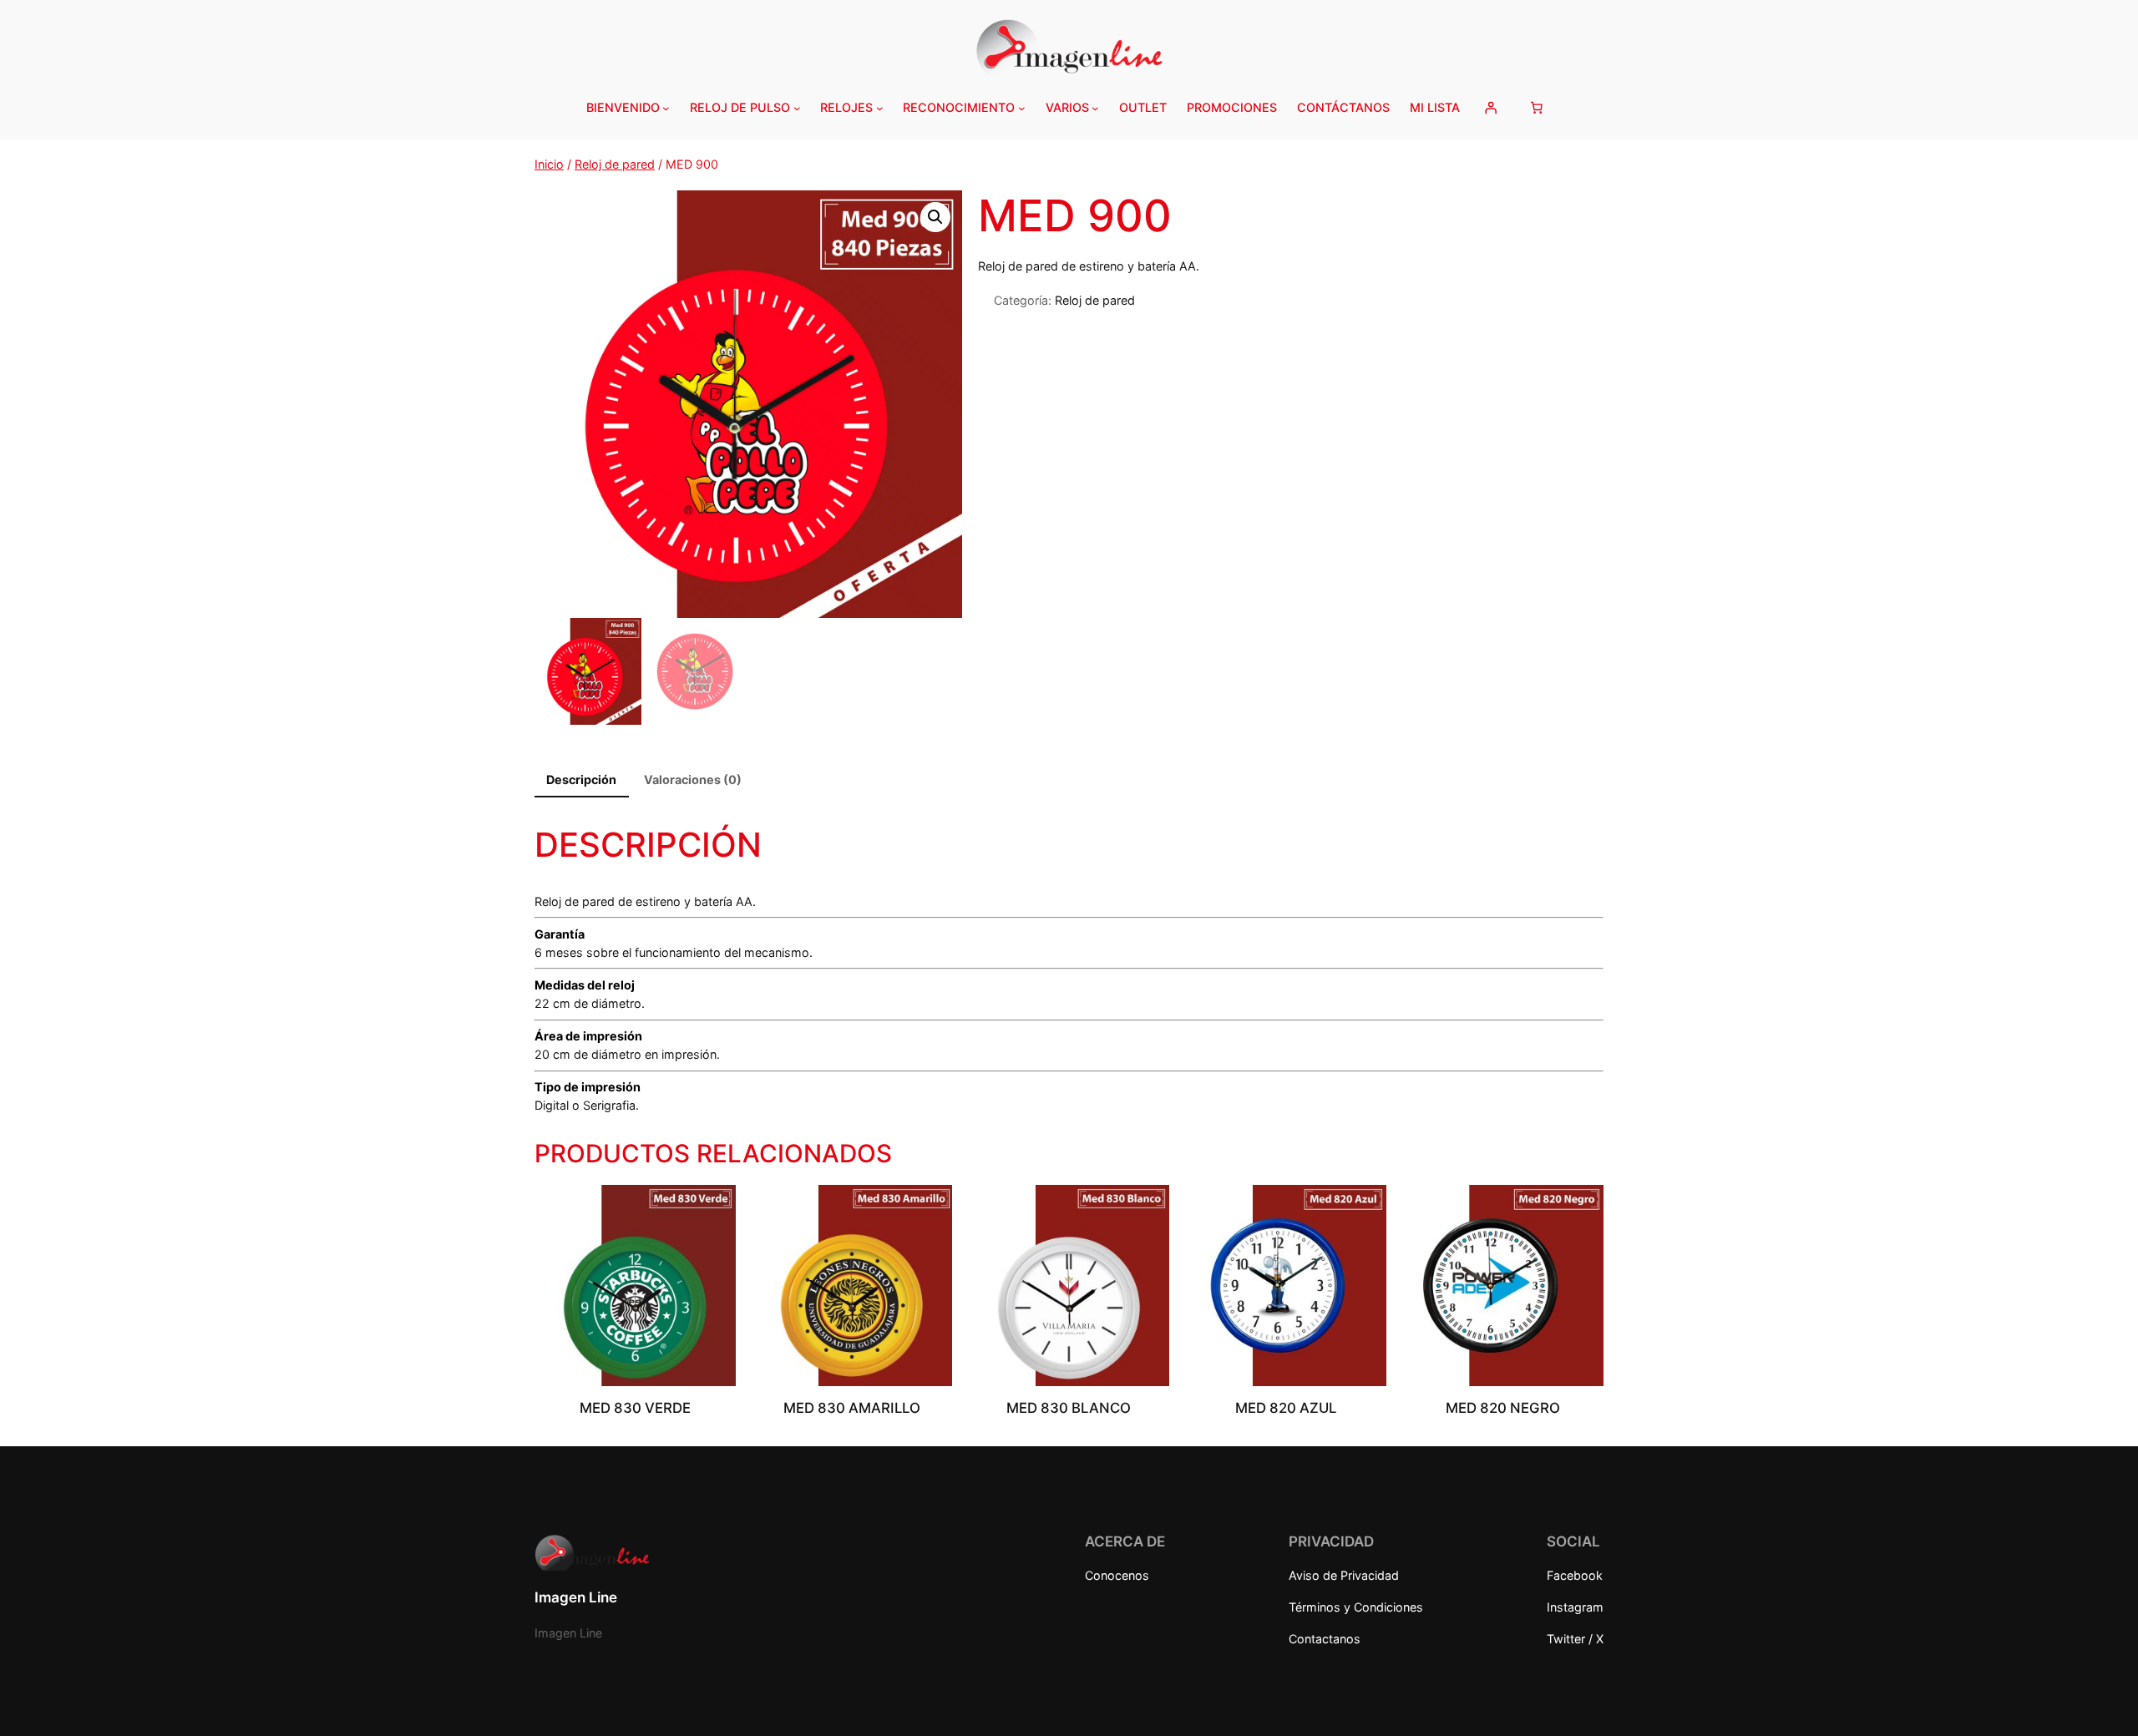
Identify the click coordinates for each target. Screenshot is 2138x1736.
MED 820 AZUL (1286, 1408)
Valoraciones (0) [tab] (693, 779)
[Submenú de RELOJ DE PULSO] (797, 108)
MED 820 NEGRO (1503, 1408)
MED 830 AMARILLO (852, 1408)
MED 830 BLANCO (1069, 1408)
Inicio (549, 164)
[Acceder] (1491, 108)
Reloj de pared (615, 164)
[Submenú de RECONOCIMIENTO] (1022, 108)
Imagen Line (576, 1597)
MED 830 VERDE (635, 1408)
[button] (935, 217)
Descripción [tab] (581, 779)
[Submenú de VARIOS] (1095, 108)
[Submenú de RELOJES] (880, 108)
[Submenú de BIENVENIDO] (666, 108)
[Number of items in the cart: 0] (1537, 108)
